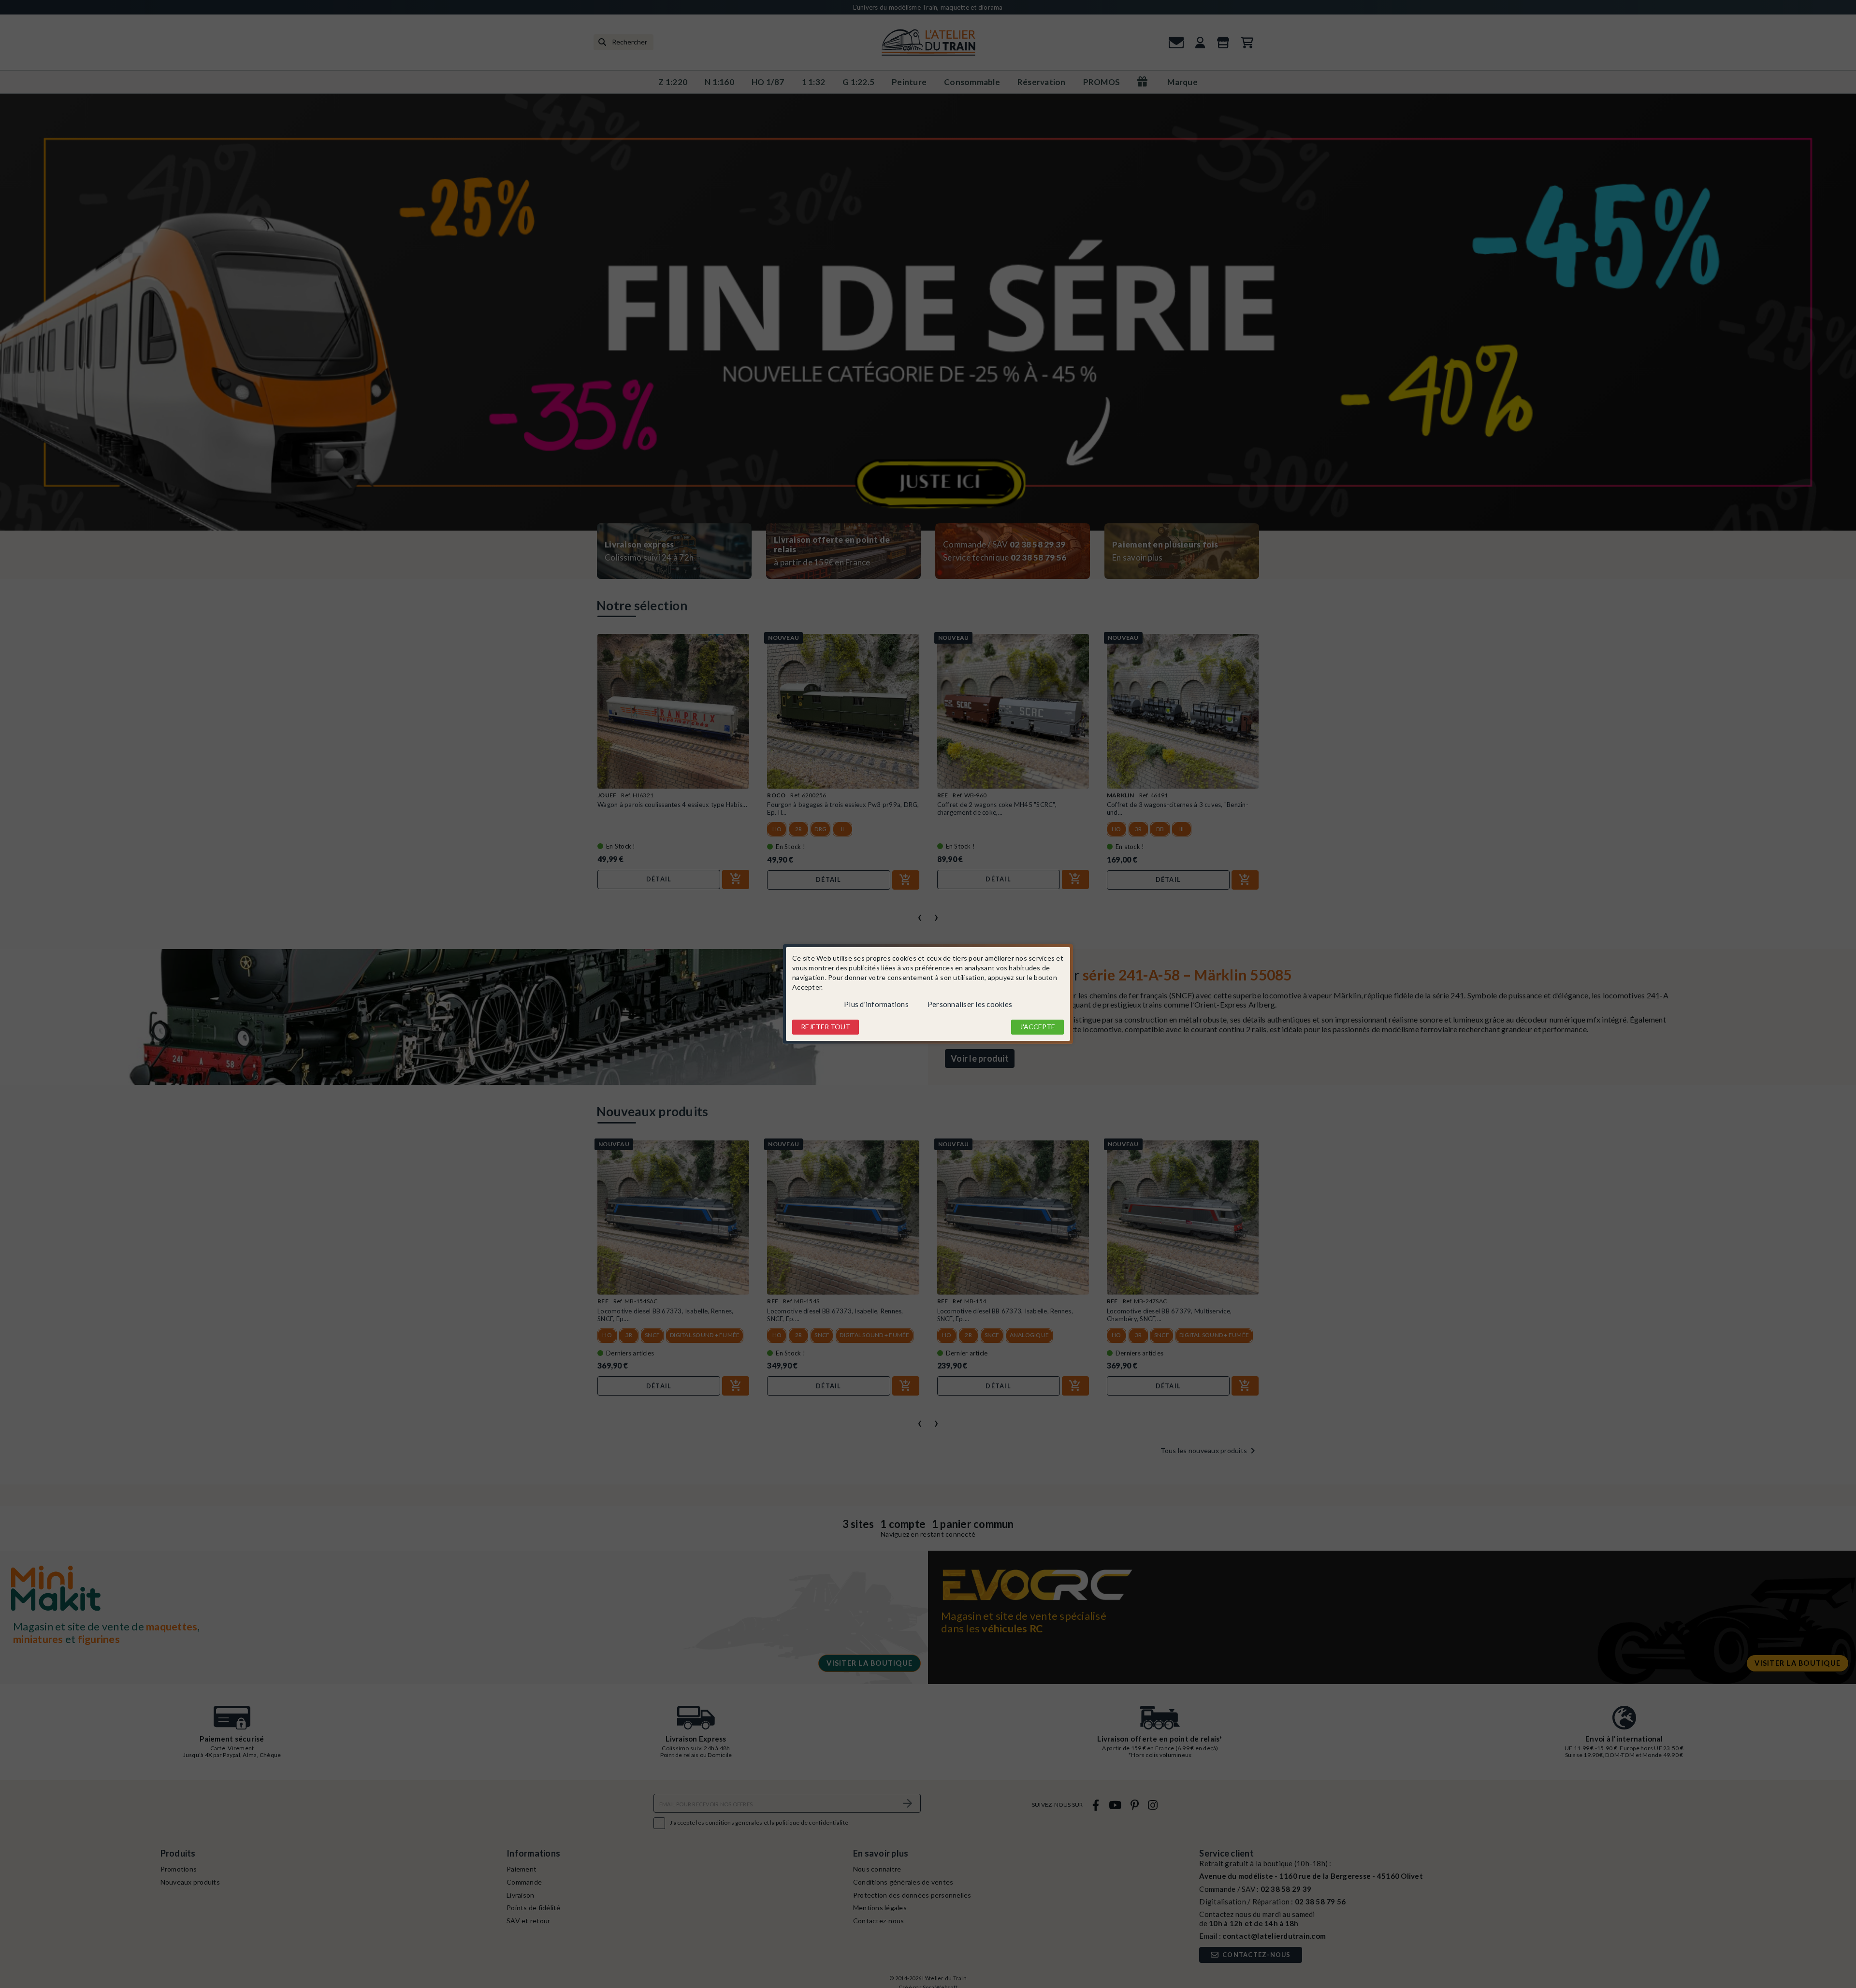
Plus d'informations (876, 1004)
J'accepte (1037, 1027)
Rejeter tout (826, 1027)
